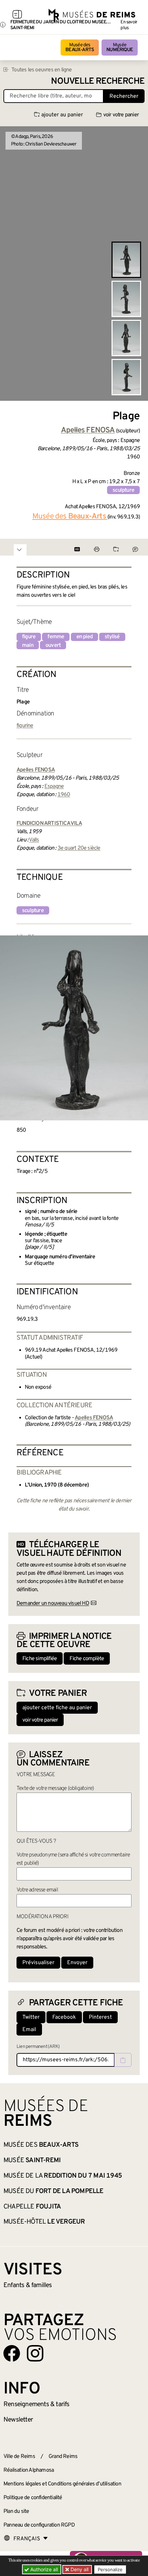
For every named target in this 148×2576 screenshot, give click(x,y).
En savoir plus (129, 25)
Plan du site (16, 2511)
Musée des (80, 48)
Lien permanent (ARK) (38, 2047)
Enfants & (28, 2285)
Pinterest (100, 2017)
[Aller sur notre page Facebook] (12, 2353)
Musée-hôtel (44, 2222)
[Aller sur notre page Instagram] (35, 2353)
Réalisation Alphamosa (29, 2470)
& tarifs (36, 2404)
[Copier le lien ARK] (123, 2060)
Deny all (79, 2569)
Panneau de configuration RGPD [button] (39, 2525)
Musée (120, 48)
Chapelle (32, 2207)
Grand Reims (63, 2457)
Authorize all (43, 2569)
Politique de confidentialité (33, 2498)
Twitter (31, 2017)
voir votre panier (121, 115)
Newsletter (18, 2420)
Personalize (110, 2569)
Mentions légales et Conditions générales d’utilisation (62, 2484)
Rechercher (124, 96)
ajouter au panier (62, 115)
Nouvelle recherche (98, 81)
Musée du (54, 2191)
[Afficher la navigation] (17, 15)
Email (29, 2030)
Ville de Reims (19, 2457)
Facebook (64, 2017)
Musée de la (63, 2176)
